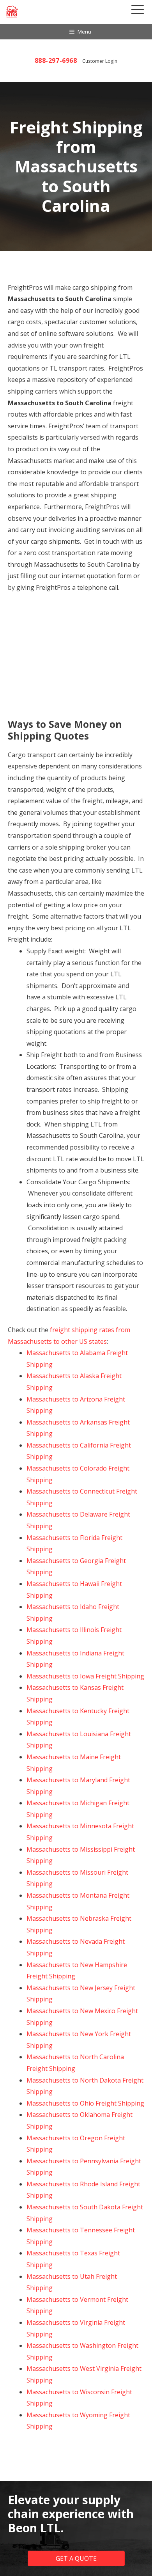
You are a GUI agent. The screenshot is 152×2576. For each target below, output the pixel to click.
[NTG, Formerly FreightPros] (12, 12)
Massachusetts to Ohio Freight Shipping (85, 2103)
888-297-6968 (56, 60)
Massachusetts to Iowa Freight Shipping (85, 1676)
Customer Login (100, 61)
